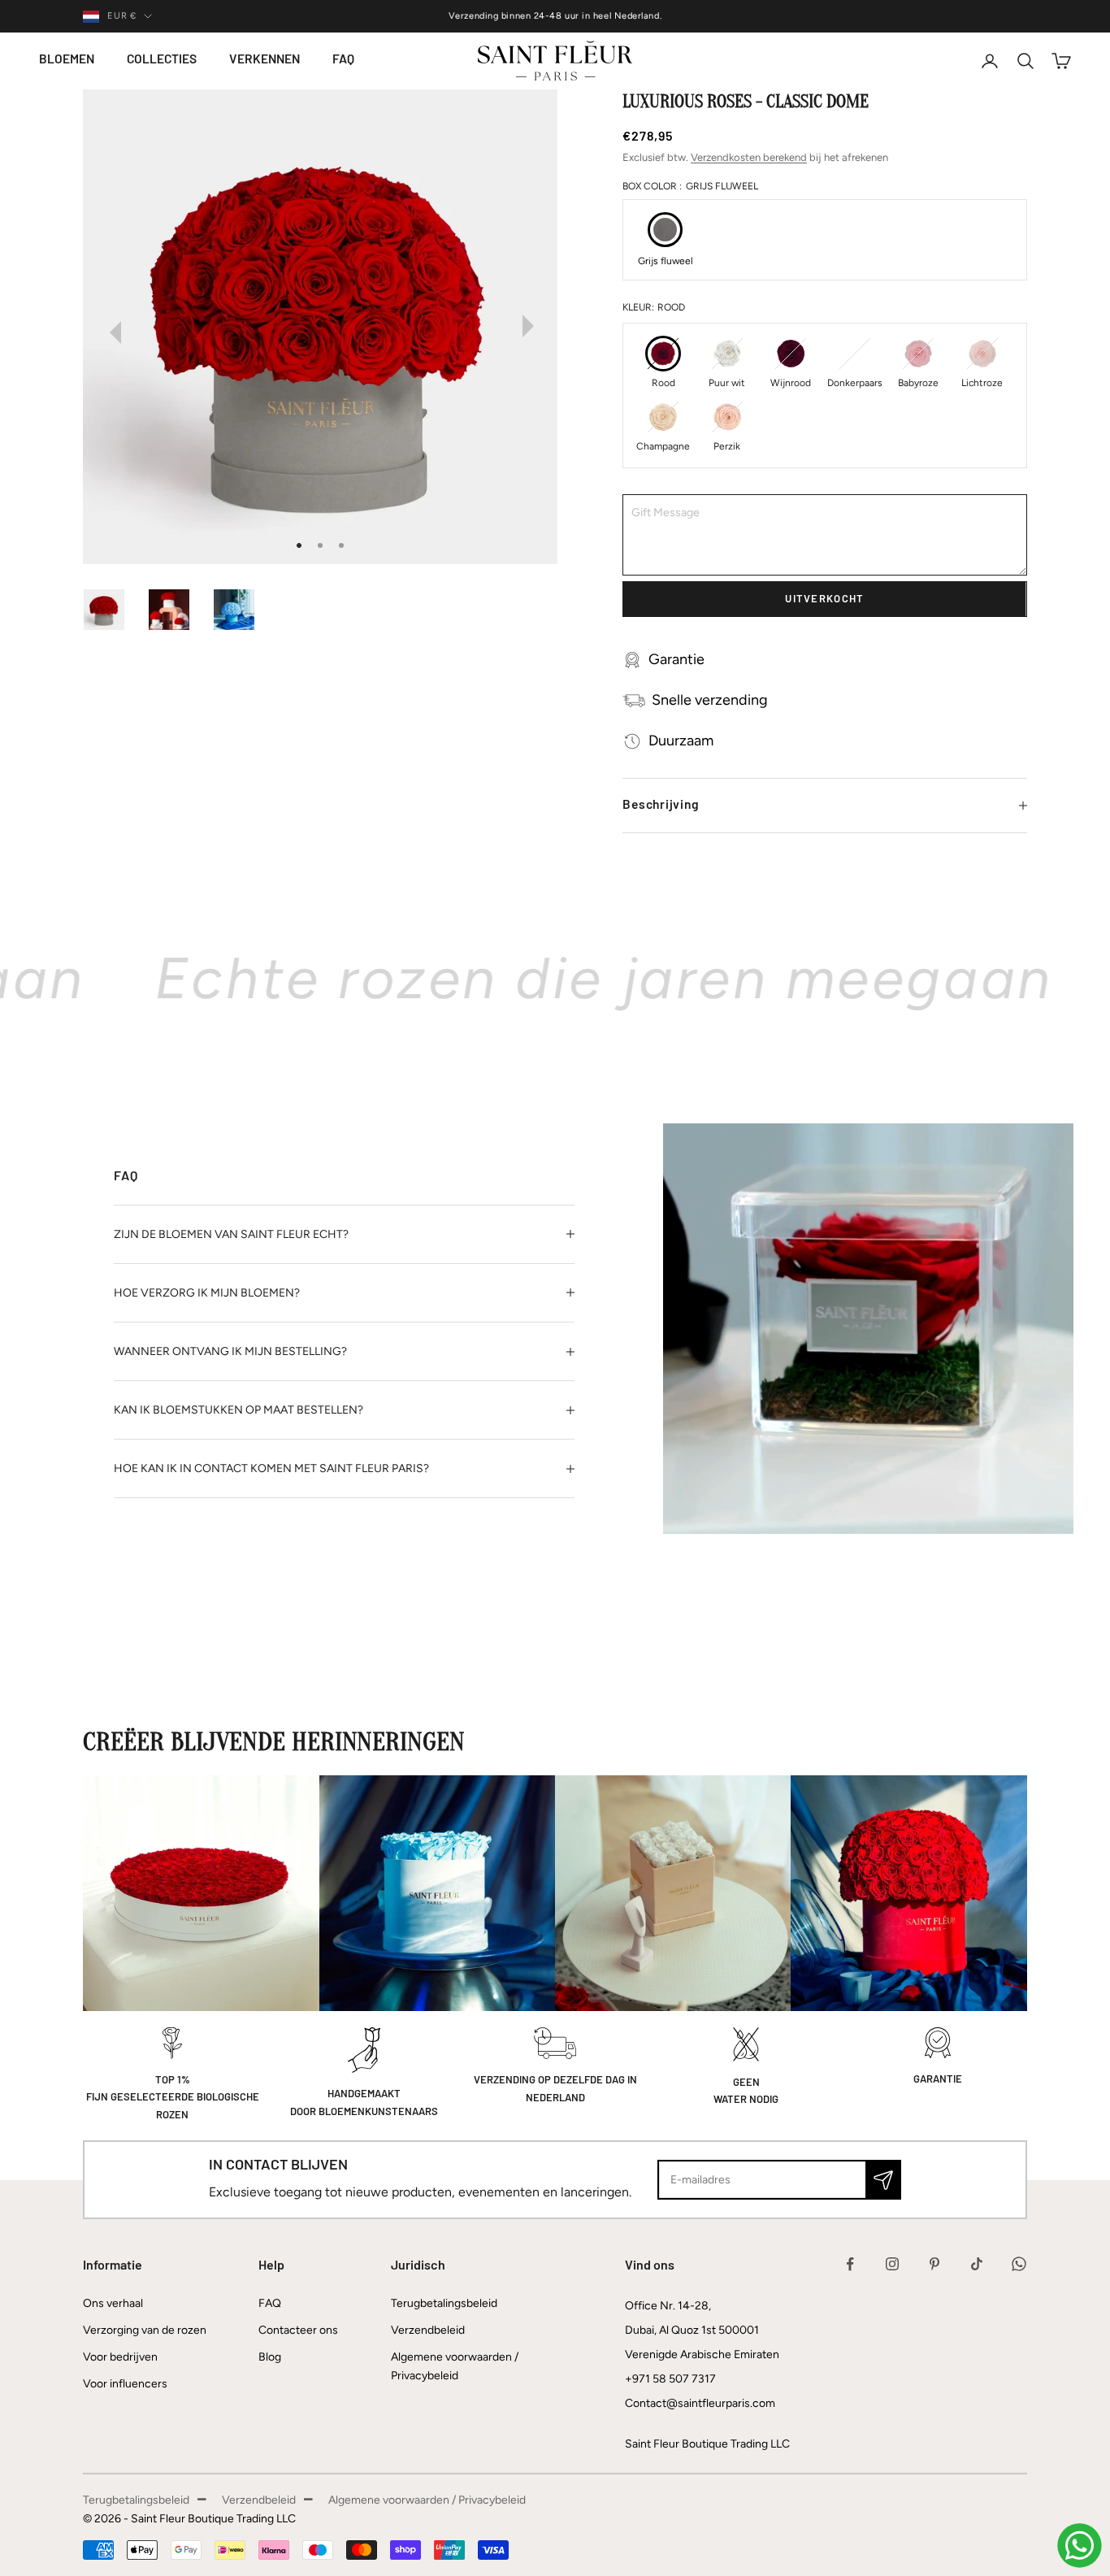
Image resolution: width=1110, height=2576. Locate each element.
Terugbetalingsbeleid (444, 2303)
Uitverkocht (824, 599)
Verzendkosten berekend (749, 157)
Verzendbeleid (428, 2330)
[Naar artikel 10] (242, 610)
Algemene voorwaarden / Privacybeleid (427, 2500)
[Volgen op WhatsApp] (1019, 2264)
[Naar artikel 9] (177, 610)
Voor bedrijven (120, 2357)
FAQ (343, 60)
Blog (270, 2357)
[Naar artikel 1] (112, 610)
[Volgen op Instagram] (892, 2264)
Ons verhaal (113, 2303)
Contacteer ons (298, 2330)
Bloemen (67, 60)
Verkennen (264, 60)
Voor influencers (125, 2384)
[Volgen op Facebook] (850, 2264)
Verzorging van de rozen (145, 2330)
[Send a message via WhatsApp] (1080, 2546)
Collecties (162, 60)
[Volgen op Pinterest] (934, 2264)
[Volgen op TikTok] (977, 2264)
